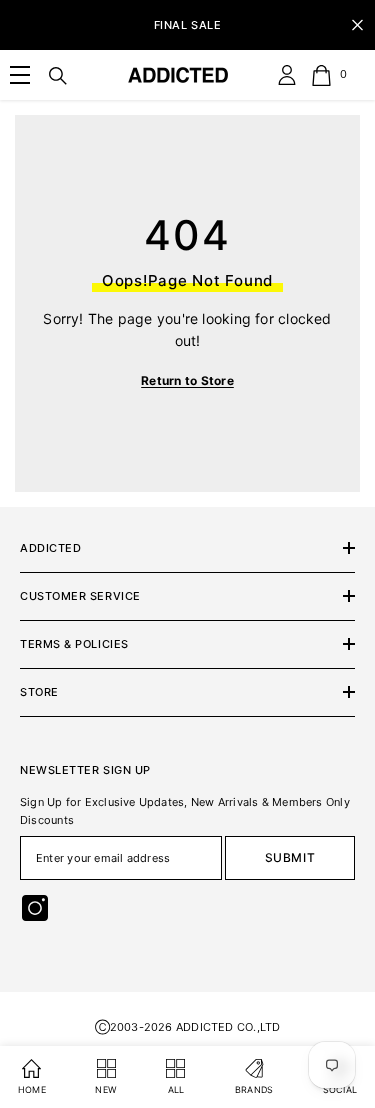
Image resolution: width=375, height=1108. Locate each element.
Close (357, 25)
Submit (290, 857)
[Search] (58, 76)
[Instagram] (35, 908)
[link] (20, 75)
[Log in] (287, 75)
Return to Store (187, 380)
